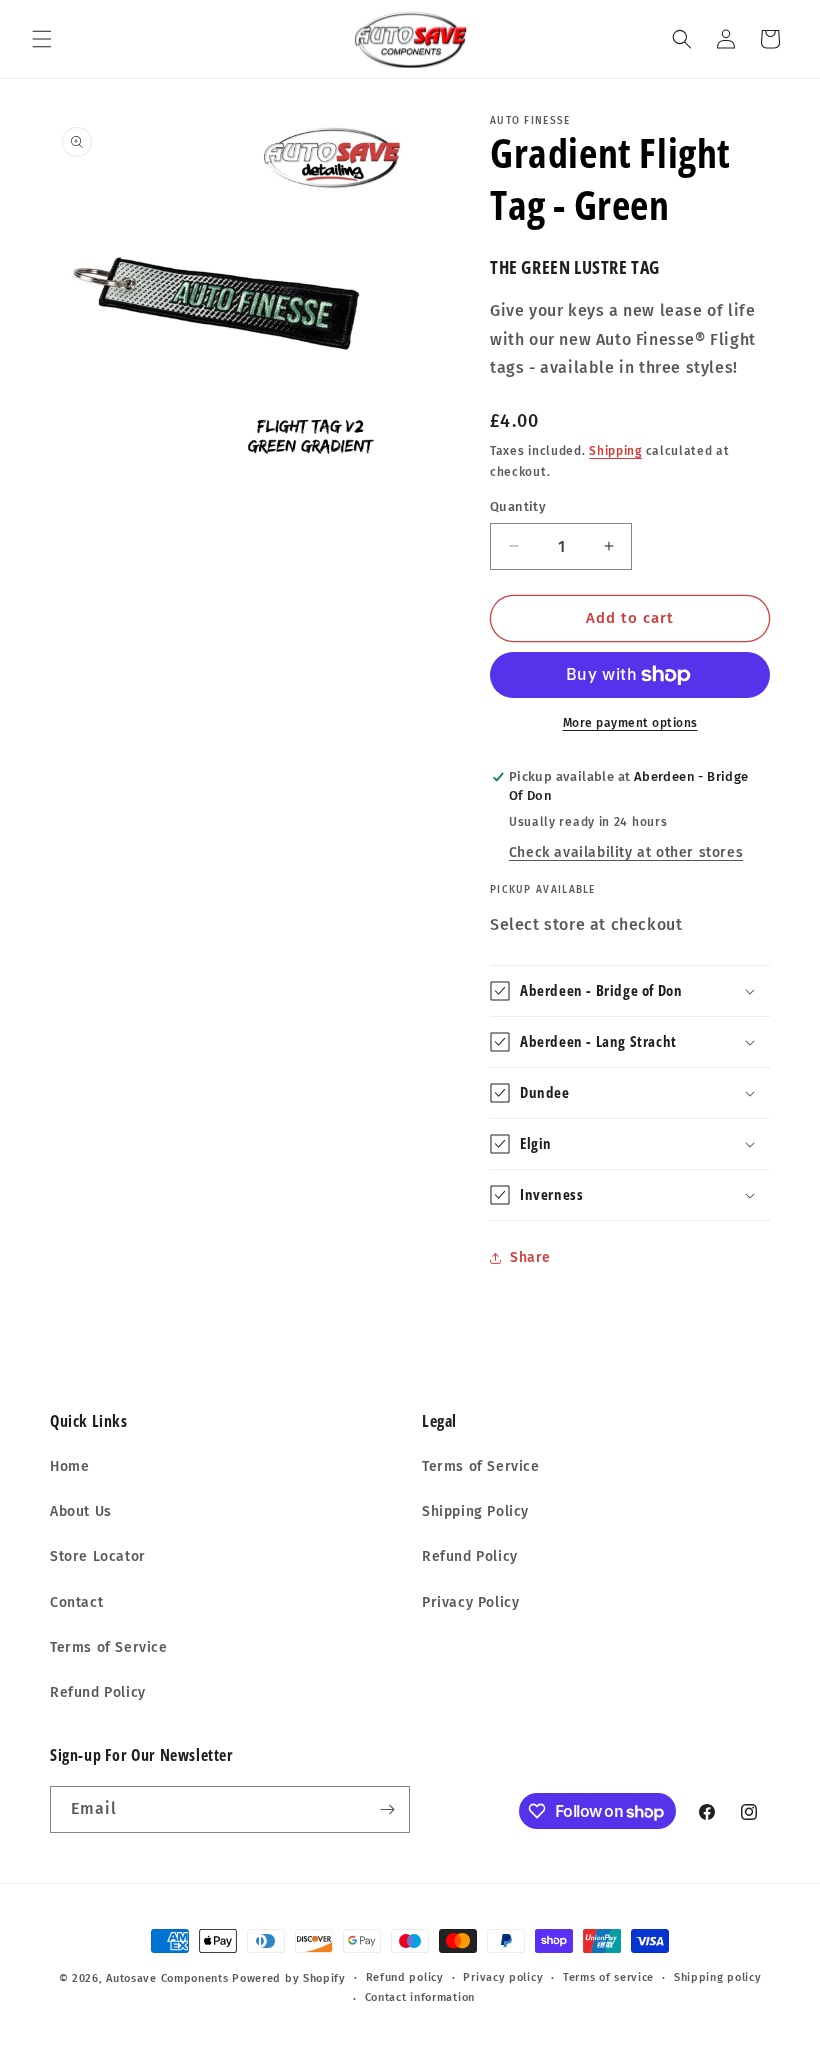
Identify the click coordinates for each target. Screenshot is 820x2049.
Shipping (615, 451)
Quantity (518, 506)
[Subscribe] (387, 1809)
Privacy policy (503, 1977)
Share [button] (530, 1257)
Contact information (420, 1997)
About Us (81, 1511)
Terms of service (608, 1977)
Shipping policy (718, 1977)
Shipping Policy (475, 1511)
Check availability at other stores (626, 852)
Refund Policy (98, 1692)
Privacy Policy (470, 1602)
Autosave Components (167, 1978)
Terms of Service (109, 1647)
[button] (42, 39)
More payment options (630, 723)
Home (69, 1466)
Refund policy (405, 1977)
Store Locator (98, 1556)
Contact (76, 1602)
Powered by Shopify (289, 1978)
